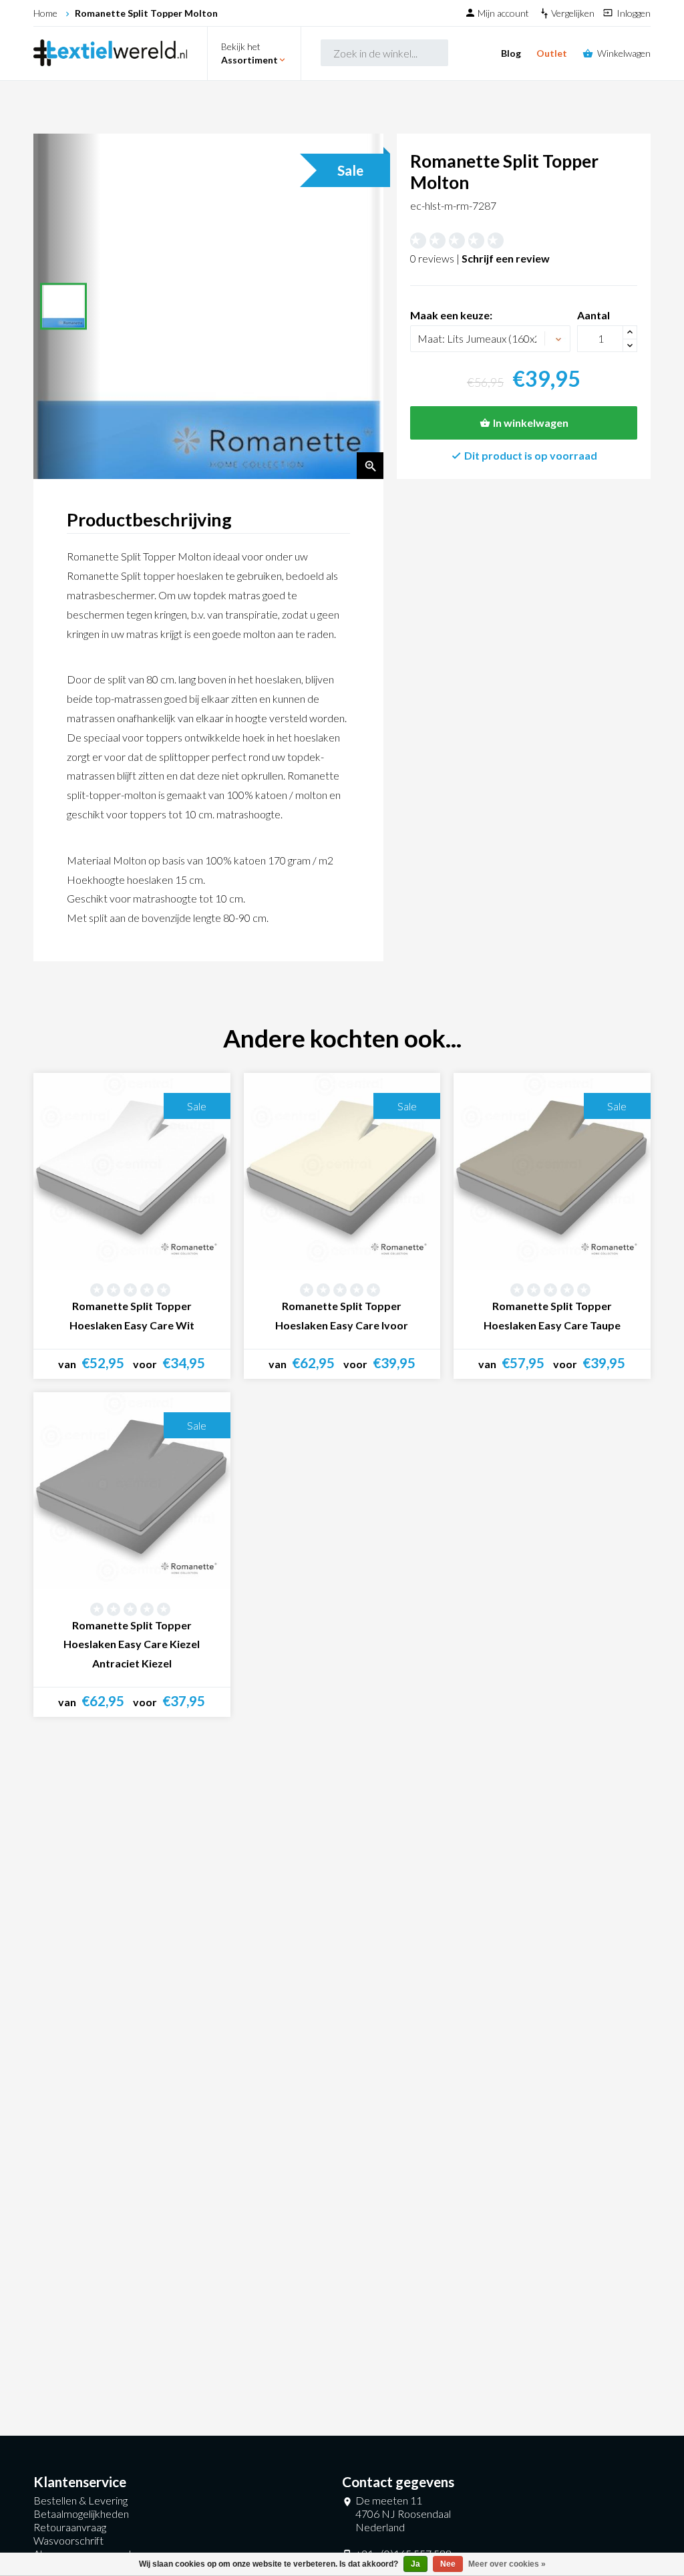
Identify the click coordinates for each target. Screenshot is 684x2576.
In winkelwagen (531, 423)
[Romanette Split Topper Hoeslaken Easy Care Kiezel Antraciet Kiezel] (132, 1491)
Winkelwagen (624, 53)
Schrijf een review (506, 258)
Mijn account (504, 13)
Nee (448, 2564)
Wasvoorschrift (68, 2540)
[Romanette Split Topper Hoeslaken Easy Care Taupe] (552, 1171)
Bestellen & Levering (80, 2500)
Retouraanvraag (70, 2527)
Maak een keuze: (451, 315)
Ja (415, 2564)
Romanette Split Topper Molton (146, 13)
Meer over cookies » (507, 2564)
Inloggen (634, 13)
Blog (511, 53)
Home (45, 13)
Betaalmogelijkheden (81, 2514)
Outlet (552, 53)
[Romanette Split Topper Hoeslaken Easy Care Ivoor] (342, 1171)
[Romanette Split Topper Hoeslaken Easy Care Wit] (132, 1171)
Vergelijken (574, 13)
